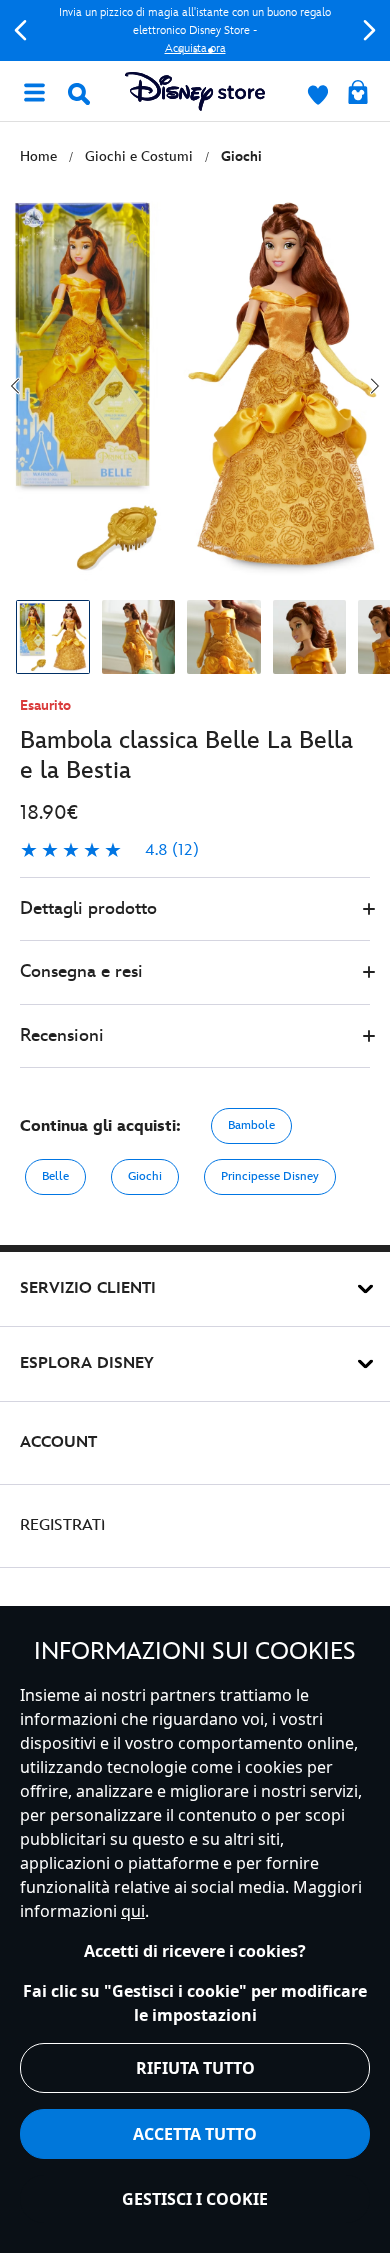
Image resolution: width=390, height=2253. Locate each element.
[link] (109, 851)
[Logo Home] (195, 91)
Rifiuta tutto (195, 2068)
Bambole (251, 1125)
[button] (195, 909)
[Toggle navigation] (34, 91)
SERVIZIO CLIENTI (88, 1288)
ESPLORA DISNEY (87, 1363)
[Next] (369, 30)
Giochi (145, 1176)
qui (133, 1911)
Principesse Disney (270, 1176)
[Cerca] (79, 94)
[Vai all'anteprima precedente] (15, 386)
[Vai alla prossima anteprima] (375, 386)
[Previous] (20, 30)
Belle (55, 1176)
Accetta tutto (195, 2134)
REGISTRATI (62, 1525)
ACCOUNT (58, 1442)
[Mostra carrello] (358, 94)
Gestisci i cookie (195, 2199)
